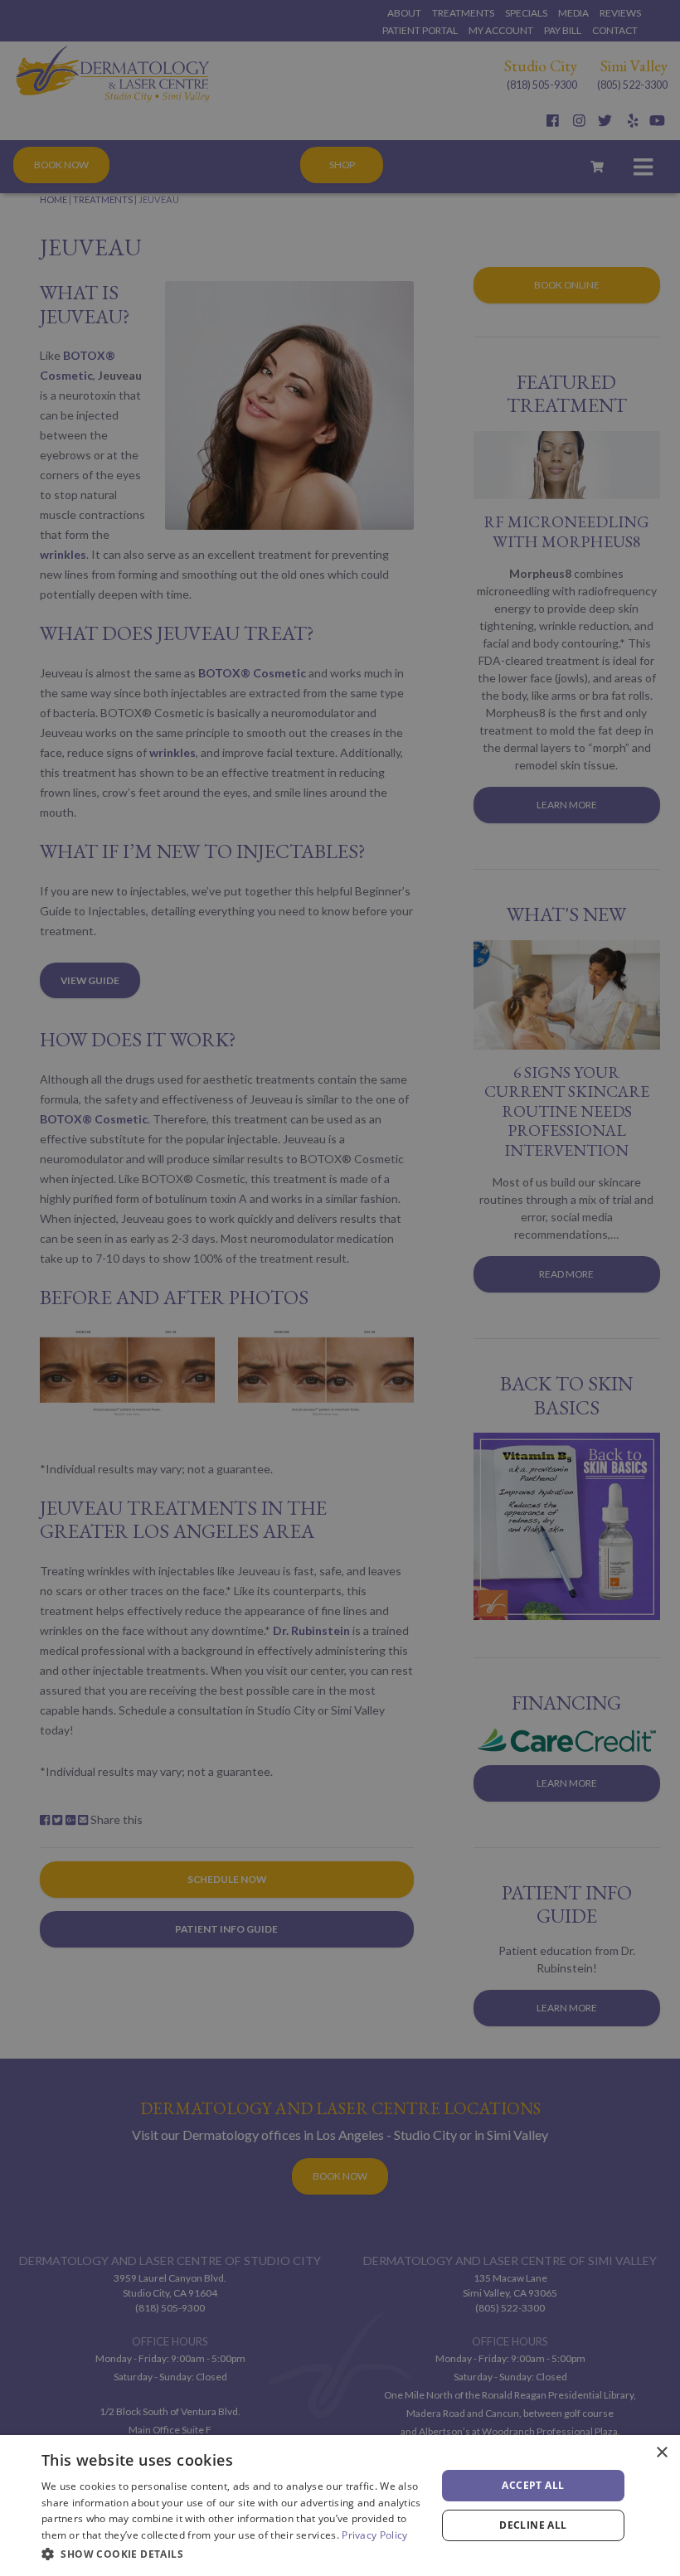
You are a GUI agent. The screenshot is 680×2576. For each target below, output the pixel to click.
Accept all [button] (533, 2485)
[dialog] (340, 2506)
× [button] (661, 2453)
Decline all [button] (533, 2525)
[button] (233, 2554)
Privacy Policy (374, 2535)
